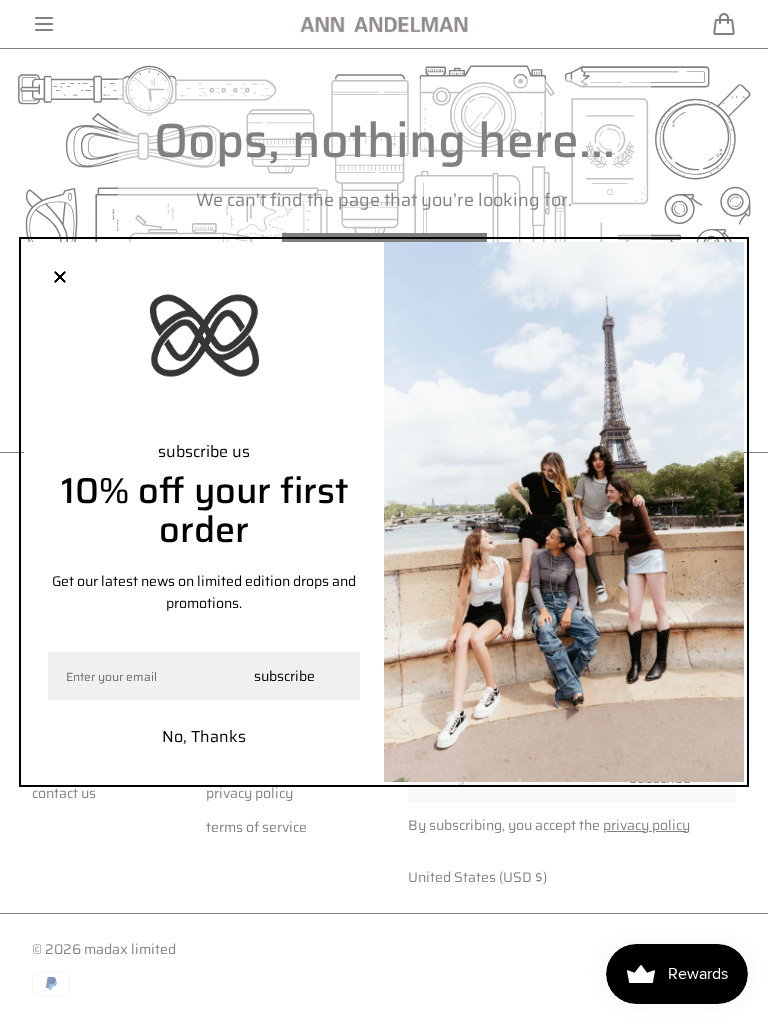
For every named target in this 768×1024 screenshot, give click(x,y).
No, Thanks (204, 736)
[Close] (60, 278)
